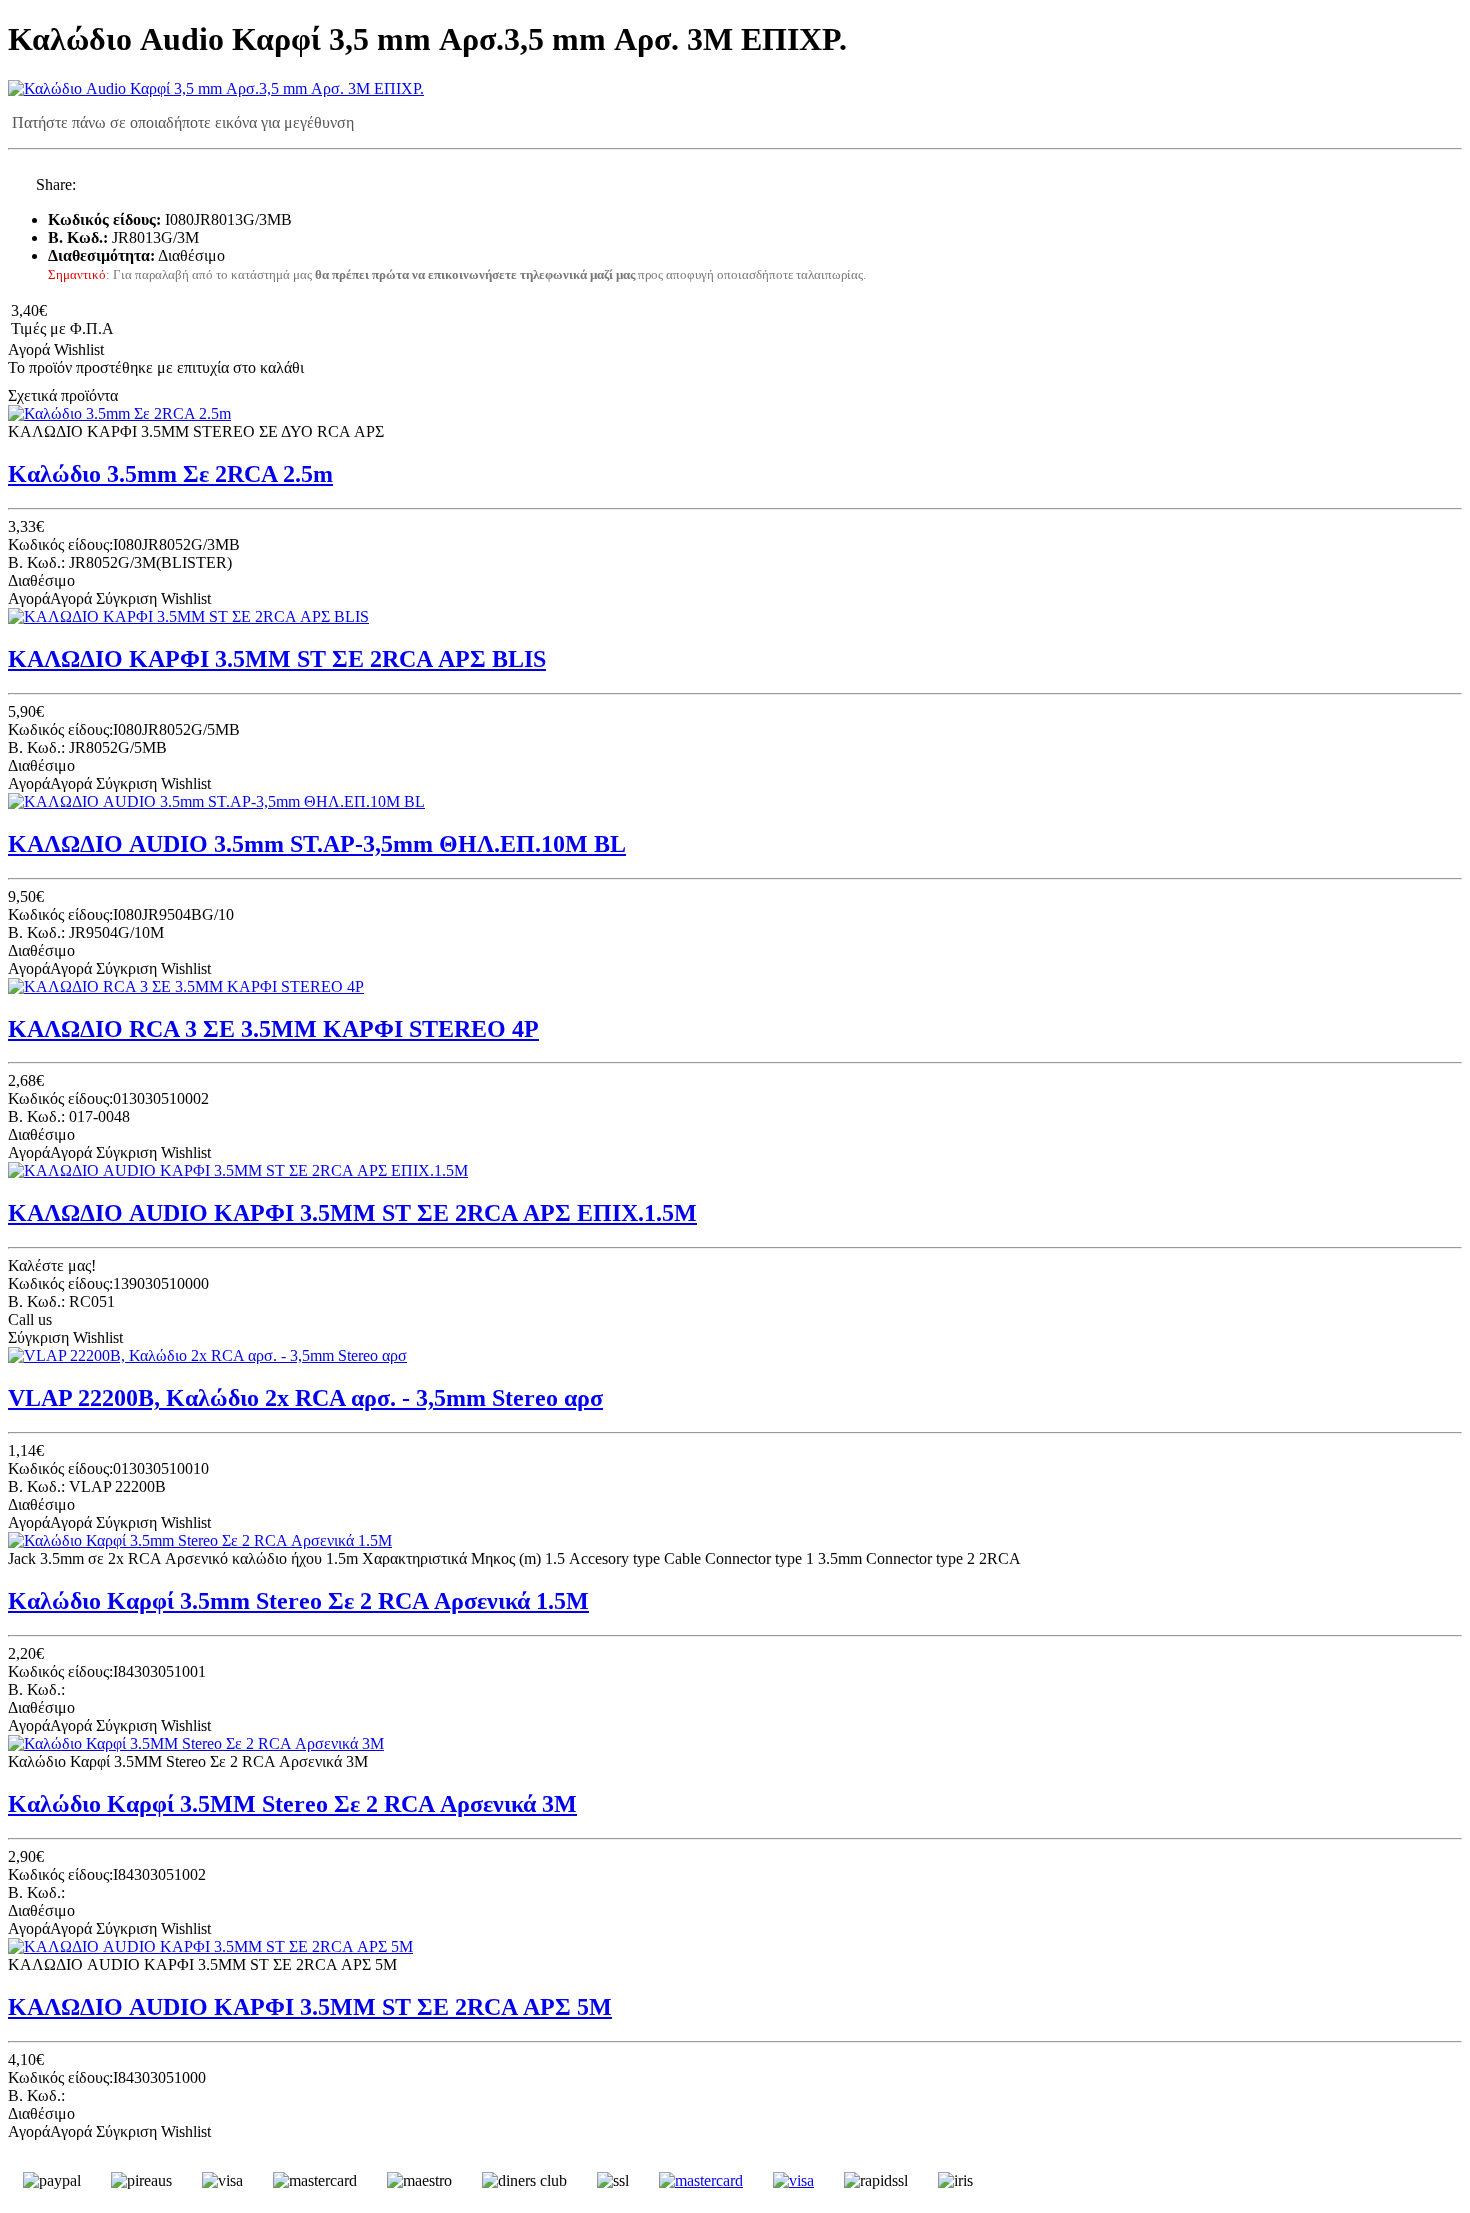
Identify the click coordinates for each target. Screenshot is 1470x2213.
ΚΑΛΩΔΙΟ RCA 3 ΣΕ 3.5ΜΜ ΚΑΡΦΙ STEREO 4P (273, 1029)
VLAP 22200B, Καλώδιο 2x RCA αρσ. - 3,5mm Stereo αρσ (305, 1398)
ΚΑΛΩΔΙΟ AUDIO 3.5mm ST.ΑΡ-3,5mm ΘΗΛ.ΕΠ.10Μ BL (317, 844)
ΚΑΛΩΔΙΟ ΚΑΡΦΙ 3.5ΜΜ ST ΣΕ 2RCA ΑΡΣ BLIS (277, 659)
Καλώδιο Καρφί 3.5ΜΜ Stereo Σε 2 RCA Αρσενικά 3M (292, 1804)
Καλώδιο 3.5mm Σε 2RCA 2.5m (170, 474)
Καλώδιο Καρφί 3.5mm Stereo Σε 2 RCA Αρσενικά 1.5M (298, 1601)
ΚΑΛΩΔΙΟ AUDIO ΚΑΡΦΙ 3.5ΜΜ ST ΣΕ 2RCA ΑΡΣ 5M (310, 2007)
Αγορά (29, 349)
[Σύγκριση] (122, 349)
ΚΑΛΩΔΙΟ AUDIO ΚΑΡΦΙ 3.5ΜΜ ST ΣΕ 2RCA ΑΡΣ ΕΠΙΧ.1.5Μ (352, 1213)
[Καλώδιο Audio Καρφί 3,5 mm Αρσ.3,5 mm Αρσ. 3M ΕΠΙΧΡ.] (216, 88)
